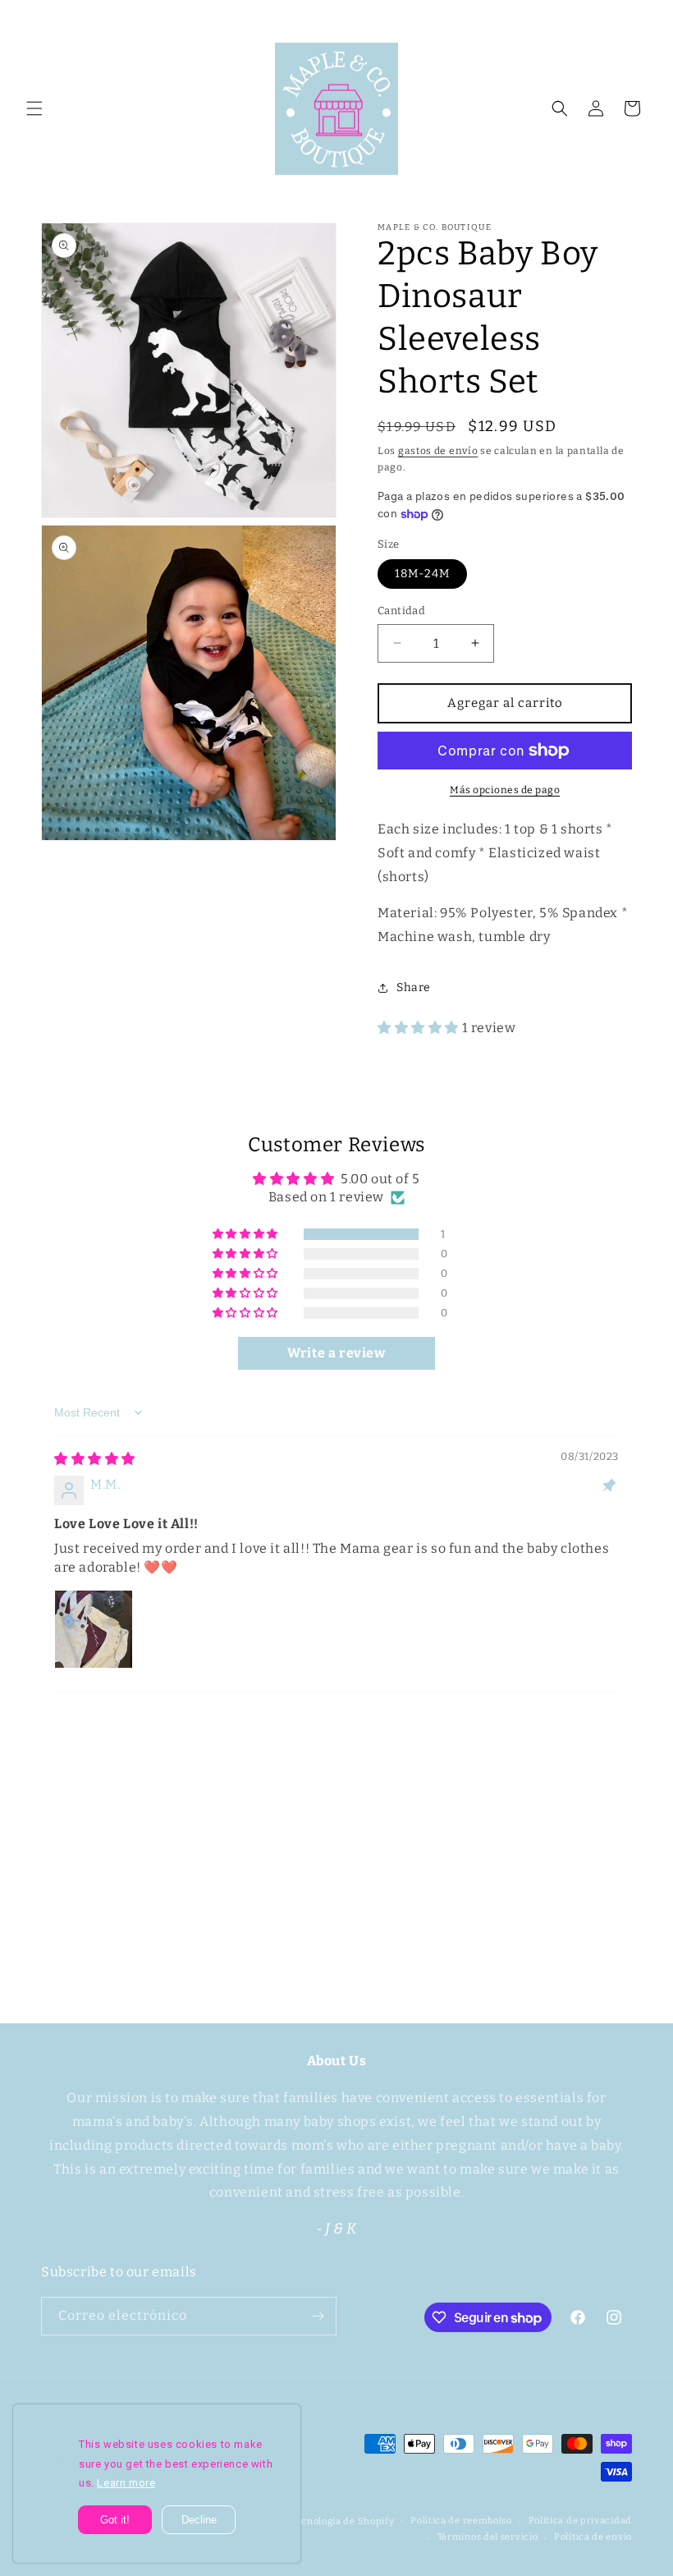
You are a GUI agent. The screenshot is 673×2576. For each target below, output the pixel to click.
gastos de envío (438, 451)
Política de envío (593, 2537)
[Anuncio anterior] (32, 18)
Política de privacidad (580, 2521)
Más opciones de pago (505, 790)
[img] (95, 1459)
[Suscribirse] (465, 1932)
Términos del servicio (488, 2537)
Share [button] (414, 987)
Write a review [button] (336, 1353)
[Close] (288, 2417)
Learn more (126, 2483)
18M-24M (422, 574)
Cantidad (401, 611)
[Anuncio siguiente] (641, 18)
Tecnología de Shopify (343, 2521)
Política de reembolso (461, 2521)
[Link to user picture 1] (94, 1629)
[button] (34, 108)
